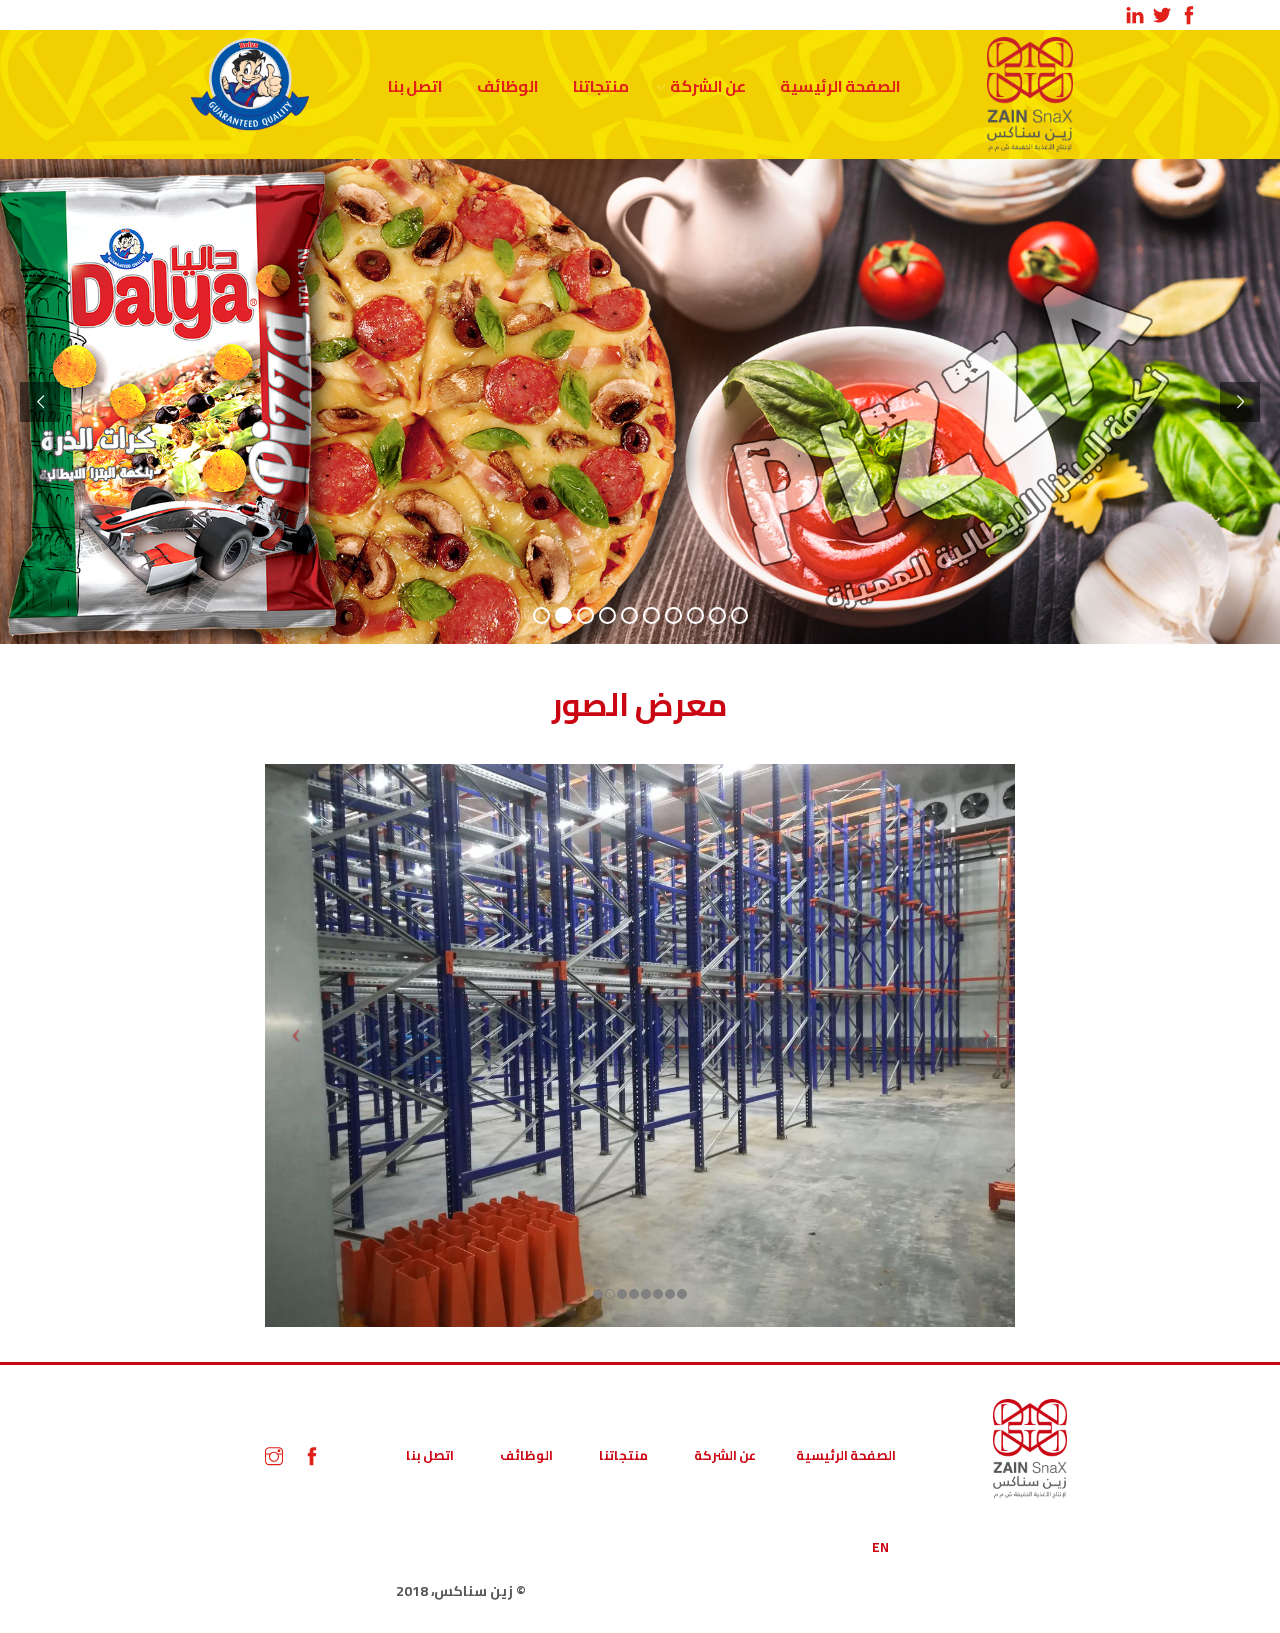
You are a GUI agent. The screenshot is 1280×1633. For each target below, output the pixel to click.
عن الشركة (708, 86)
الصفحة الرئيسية (840, 86)
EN (880, 1547)
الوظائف (508, 86)
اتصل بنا (415, 86)
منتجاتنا (601, 86)
